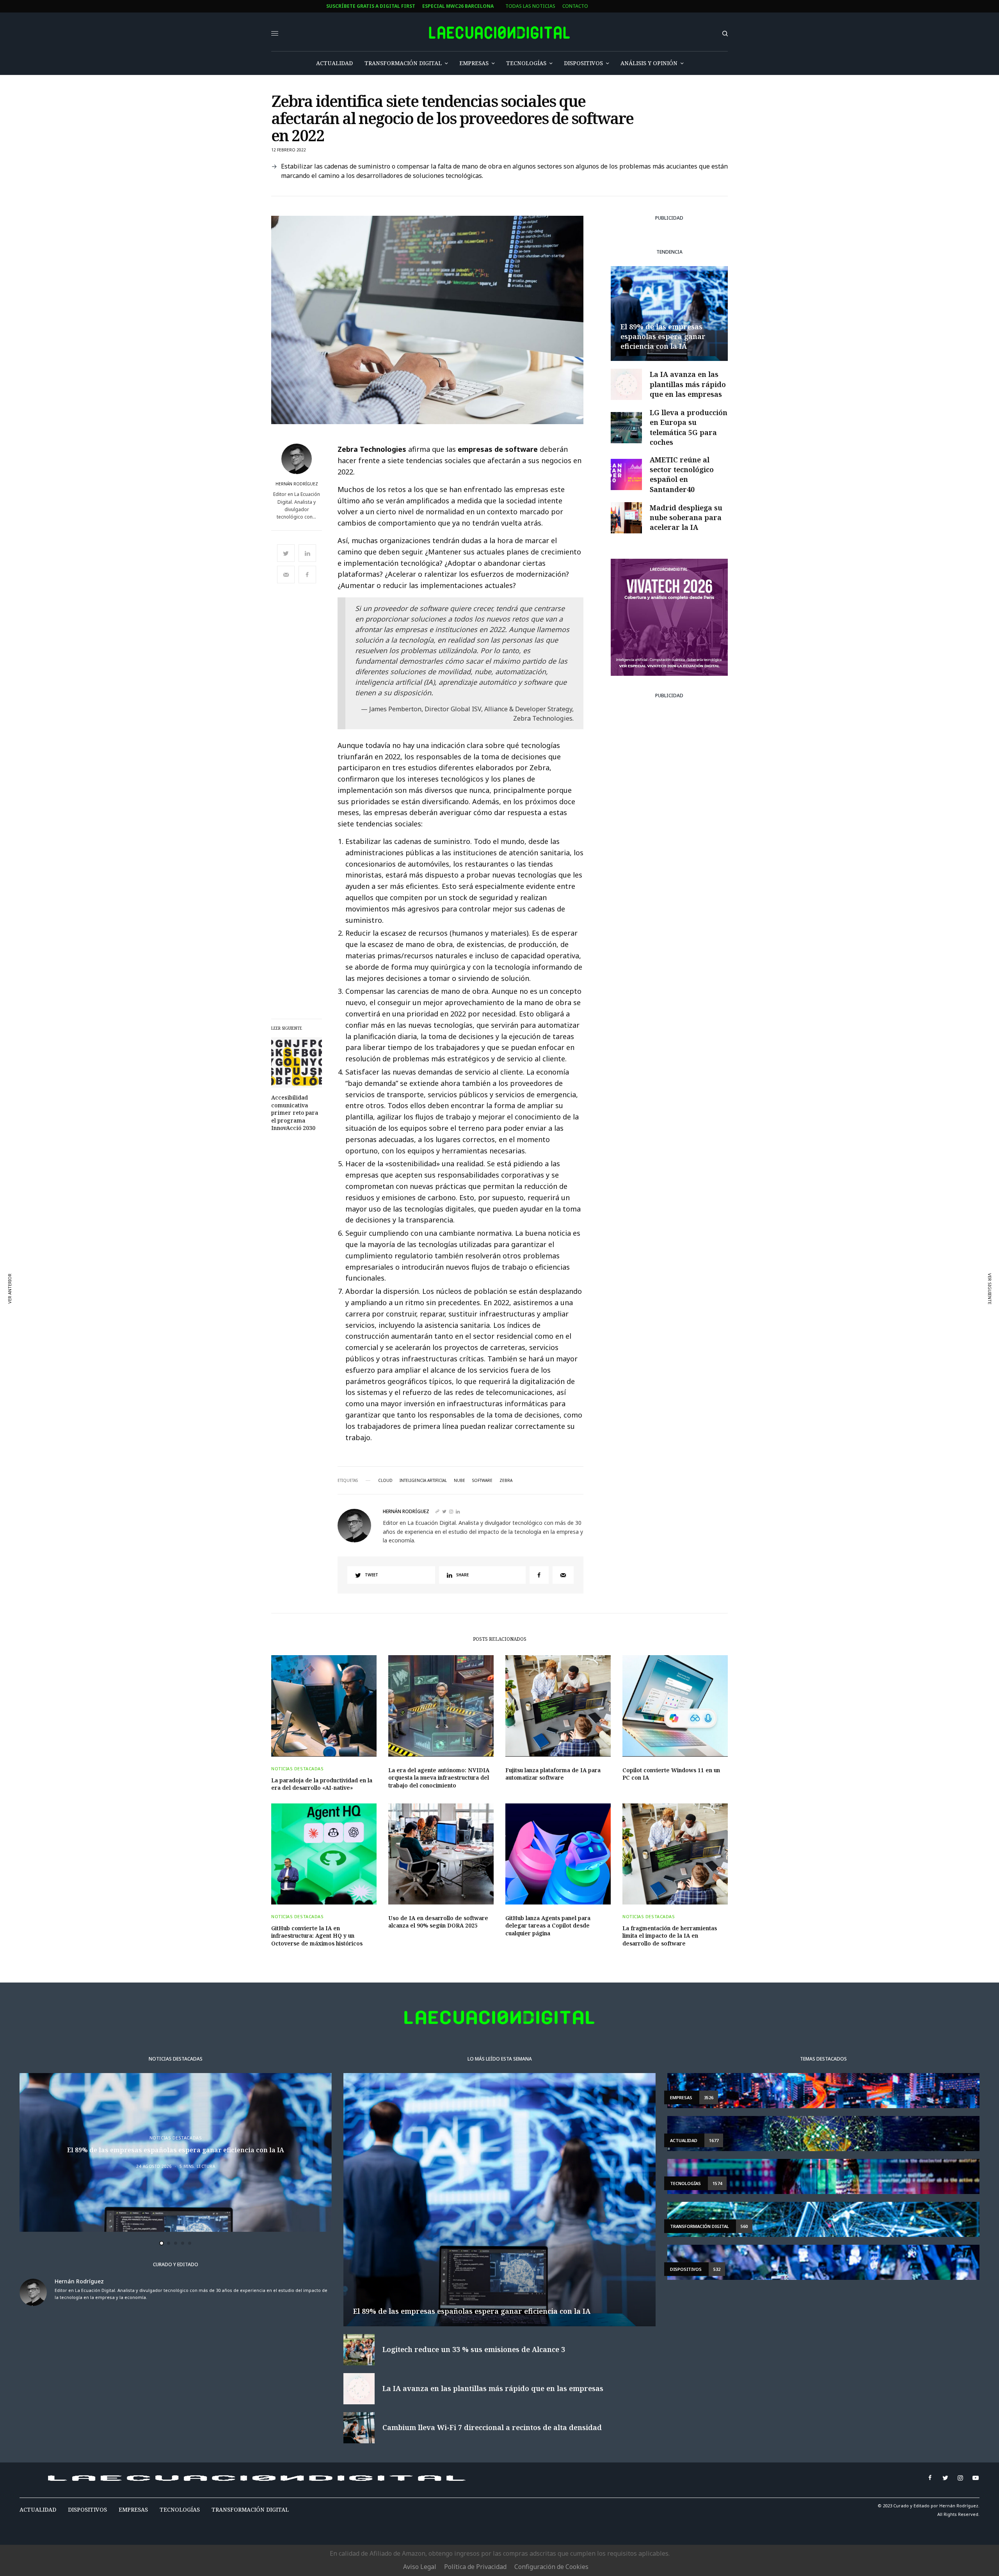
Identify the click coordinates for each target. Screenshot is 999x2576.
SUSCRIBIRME (347, 1364)
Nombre (329, 1282)
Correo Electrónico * (347, 1252)
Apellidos (332, 1312)
